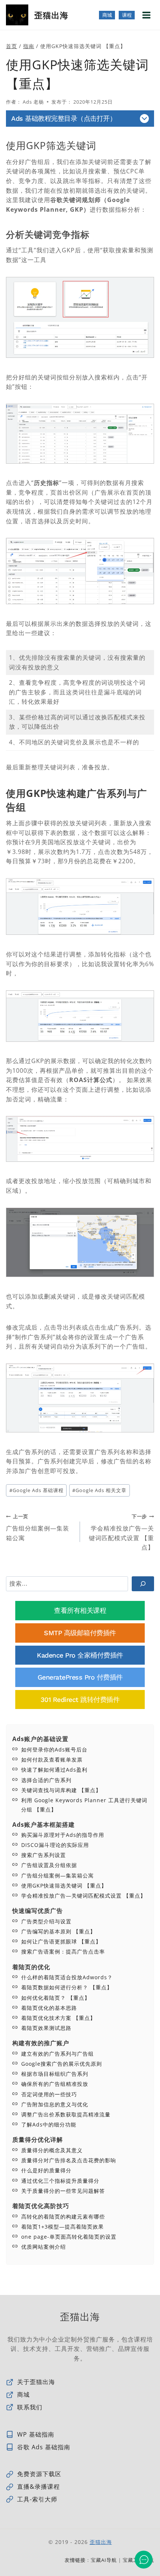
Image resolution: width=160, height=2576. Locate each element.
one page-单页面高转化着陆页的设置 (69, 2237)
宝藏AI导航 (104, 2560)
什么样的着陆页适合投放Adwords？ (67, 1977)
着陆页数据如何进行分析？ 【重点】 (67, 1987)
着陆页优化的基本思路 (49, 2008)
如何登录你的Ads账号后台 (54, 1749)
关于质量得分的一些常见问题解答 (63, 2191)
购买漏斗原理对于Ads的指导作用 (63, 1835)
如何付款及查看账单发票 (52, 1760)
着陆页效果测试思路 (46, 2028)
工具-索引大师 (37, 2499)
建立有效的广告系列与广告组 (57, 2054)
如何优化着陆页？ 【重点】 (56, 1998)
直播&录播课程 (39, 2487)
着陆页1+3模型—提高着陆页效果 (63, 2227)
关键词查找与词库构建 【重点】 (61, 1790)
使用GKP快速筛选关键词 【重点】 (64, 1886)
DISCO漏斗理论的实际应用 (55, 1845)
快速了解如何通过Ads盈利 (54, 1770)
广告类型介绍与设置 (46, 1921)
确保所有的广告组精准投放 (55, 2084)
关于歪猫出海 (36, 2382)
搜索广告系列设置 (44, 1855)
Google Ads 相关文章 (99, 1490)
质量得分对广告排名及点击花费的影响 (69, 2160)
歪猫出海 (101, 2542)
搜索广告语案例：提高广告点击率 (63, 1951)
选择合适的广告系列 (46, 1780)
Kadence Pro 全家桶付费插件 (80, 1655)
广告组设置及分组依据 (49, 1865)
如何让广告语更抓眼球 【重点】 (61, 1941)
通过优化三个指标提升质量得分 (60, 2181)
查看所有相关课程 (80, 1610)
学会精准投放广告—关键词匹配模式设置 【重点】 (121, 1532)
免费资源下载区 (39, 2474)
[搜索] (143, 1584)
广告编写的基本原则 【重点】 (58, 1931)
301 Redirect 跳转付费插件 (80, 1700)
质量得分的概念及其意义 (52, 2150)
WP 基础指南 (36, 2434)
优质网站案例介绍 (44, 2247)
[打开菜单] (146, 15)
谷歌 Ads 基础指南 (44, 2447)
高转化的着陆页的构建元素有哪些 (63, 2216)
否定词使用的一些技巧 (49, 2094)
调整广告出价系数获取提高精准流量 (66, 2114)
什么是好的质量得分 (46, 2170)
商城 (107, 15)
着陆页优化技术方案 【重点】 (58, 2018)
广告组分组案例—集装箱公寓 (38, 1527)
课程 (127, 15)
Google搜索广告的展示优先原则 (62, 2064)
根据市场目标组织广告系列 (55, 2074)
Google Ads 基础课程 (36, 1490)
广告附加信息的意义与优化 (55, 2104)
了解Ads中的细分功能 (49, 2124)
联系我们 (30, 2407)
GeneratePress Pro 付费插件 (80, 1677)
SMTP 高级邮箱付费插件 (80, 1633)
